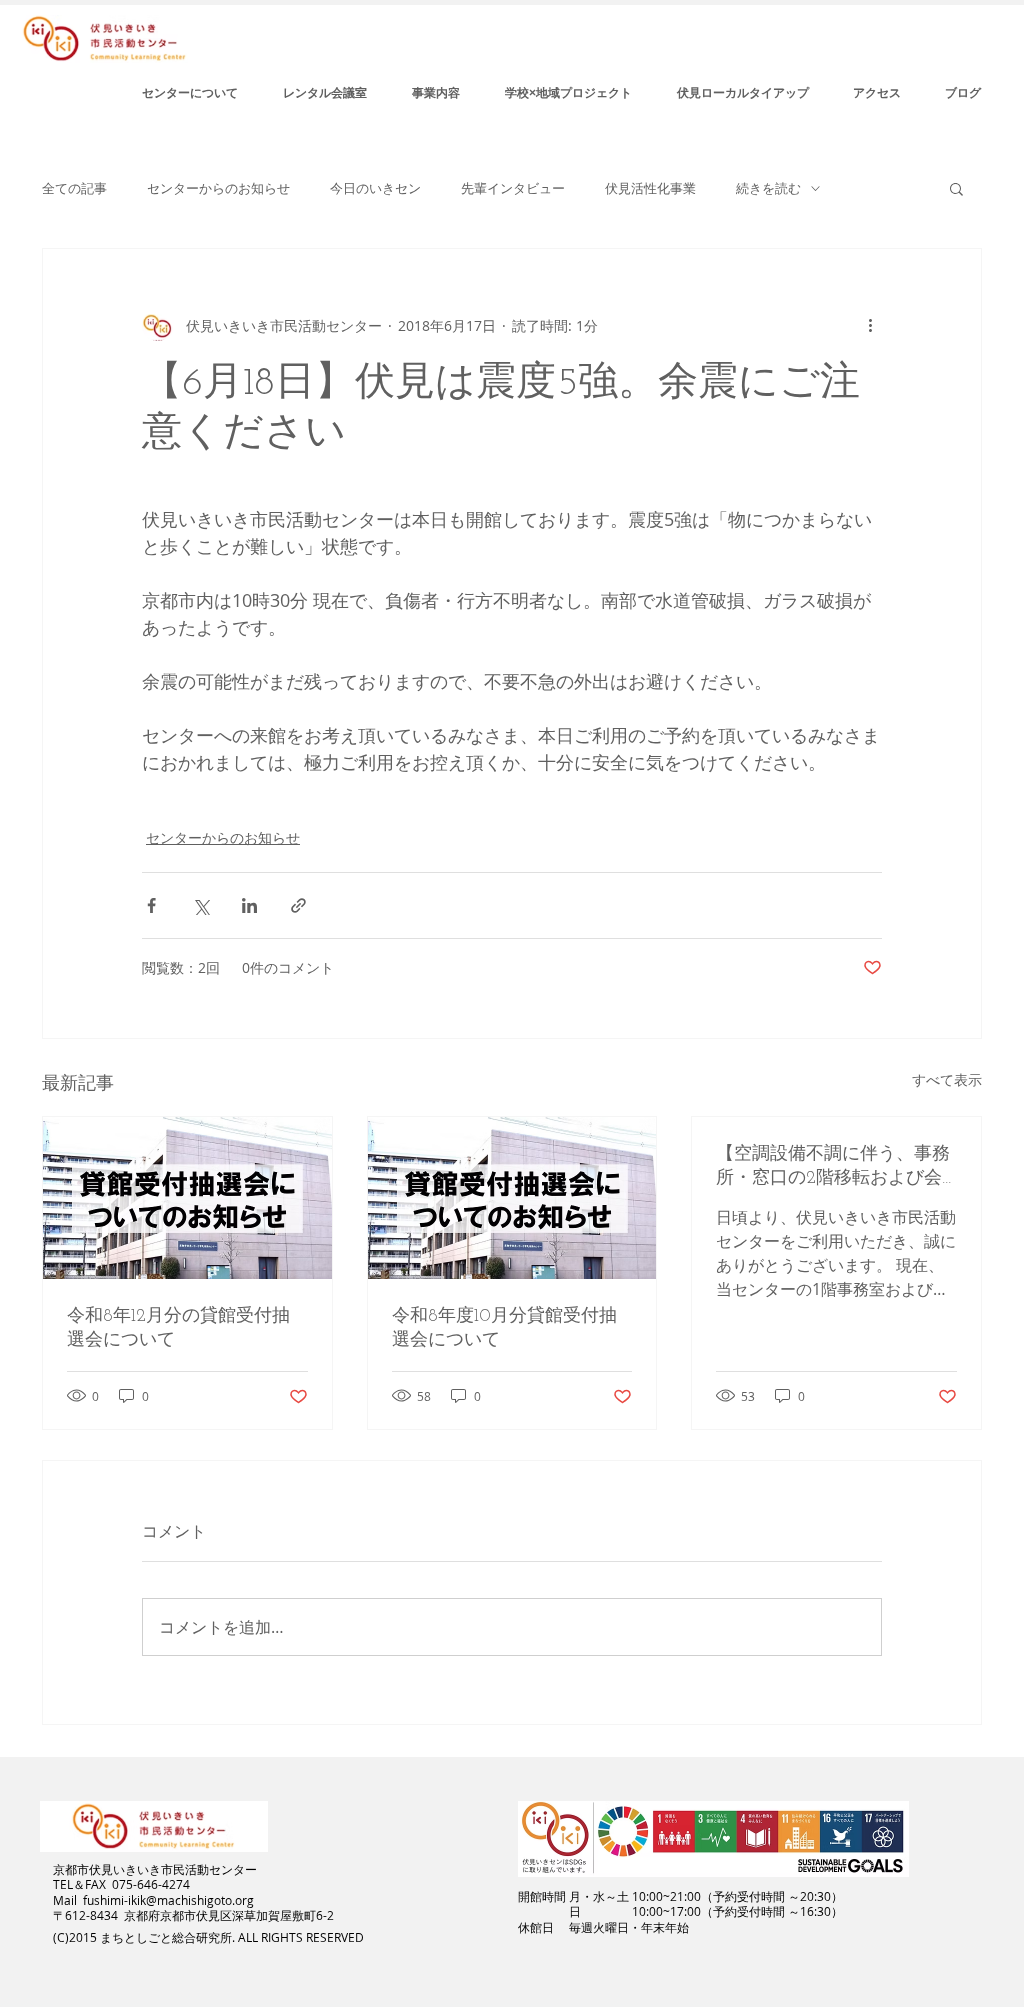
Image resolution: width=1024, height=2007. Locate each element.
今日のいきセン (375, 188)
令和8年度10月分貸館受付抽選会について (504, 1329)
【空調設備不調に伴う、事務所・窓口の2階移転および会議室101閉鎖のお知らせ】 (833, 1167)
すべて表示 (947, 1079)
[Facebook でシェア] (151, 905)
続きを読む (768, 188)
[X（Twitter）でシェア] (200, 905)
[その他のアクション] (870, 325)
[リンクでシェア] (298, 905)
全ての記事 (74, 188)
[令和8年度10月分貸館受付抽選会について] (512, 1198)
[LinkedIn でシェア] (249, 905)
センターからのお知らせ (218, 188)
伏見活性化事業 (650, 188)
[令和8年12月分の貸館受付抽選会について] (187, 1198)
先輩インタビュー (513, 188)
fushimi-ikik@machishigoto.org (168, 1900)
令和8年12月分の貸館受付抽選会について (178, 1329)
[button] (956, 188)
